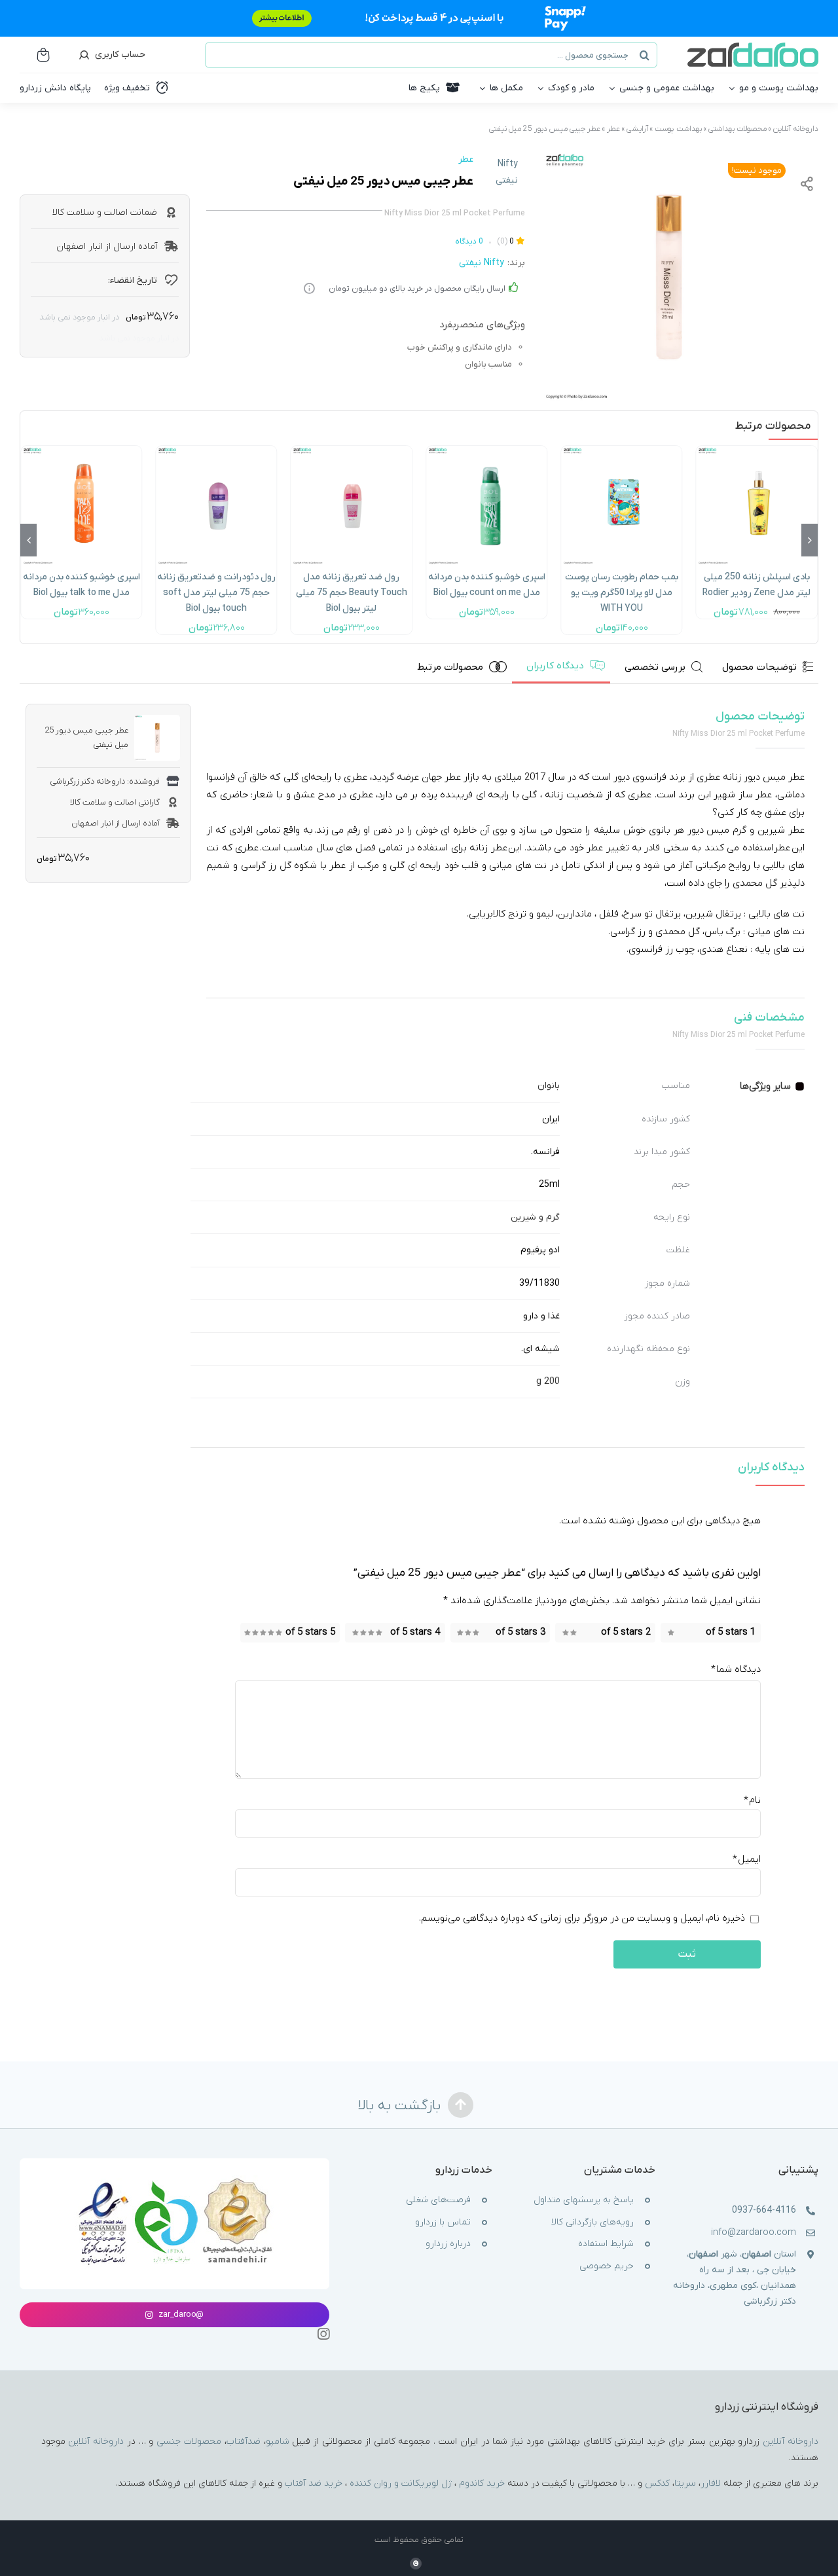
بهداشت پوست (678, 129)
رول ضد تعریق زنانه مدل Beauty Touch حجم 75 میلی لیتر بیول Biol (352, 593)
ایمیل (747, 1860)
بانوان (549, 1086)
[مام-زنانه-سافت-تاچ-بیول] (216, 450)
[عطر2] (668, 277)
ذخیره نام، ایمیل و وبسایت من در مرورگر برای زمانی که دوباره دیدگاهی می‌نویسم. (582, 1919)
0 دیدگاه (469, 242)
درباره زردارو (448, 2244)
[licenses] (174, 2179)
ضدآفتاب (244, 2441)
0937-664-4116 (764, 2210)
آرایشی (637, 129)
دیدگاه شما (736, 1669)
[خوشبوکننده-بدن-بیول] (486, 450)
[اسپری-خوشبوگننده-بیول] (81, 450)
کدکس (657, 2483)
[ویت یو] (621, 450)
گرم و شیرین (535, 1217)
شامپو (278, 2441)
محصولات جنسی (189, 2441)
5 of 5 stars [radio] (310, 1632)
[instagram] (323, 2334)
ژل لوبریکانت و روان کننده (401, 2483)
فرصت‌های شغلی (438, 2200)
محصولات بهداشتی (738, 129)
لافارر (711, 2483)
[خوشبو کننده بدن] (757, 450)
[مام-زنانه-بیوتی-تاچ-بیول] (352, 450)
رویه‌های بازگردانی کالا (592, 2222)
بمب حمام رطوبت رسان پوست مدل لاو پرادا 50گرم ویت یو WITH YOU (622, 593)
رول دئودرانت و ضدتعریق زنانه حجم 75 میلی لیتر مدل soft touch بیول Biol (216, 593)
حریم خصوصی (607, 2266)
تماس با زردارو (443, 2222)
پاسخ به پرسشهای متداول (584, 2200)
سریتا (685, 2483)
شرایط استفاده (606, 2244)
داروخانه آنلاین (796, 129)
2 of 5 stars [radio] (626, 1632)
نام (752, 1801)
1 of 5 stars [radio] (731, 1632)
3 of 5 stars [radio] (520, 1632)
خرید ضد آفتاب (314, 2483)
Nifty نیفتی (507, 172)
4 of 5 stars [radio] (415, 1632)
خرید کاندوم (482, 2483)
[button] (810, 540)
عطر (613, 129)
